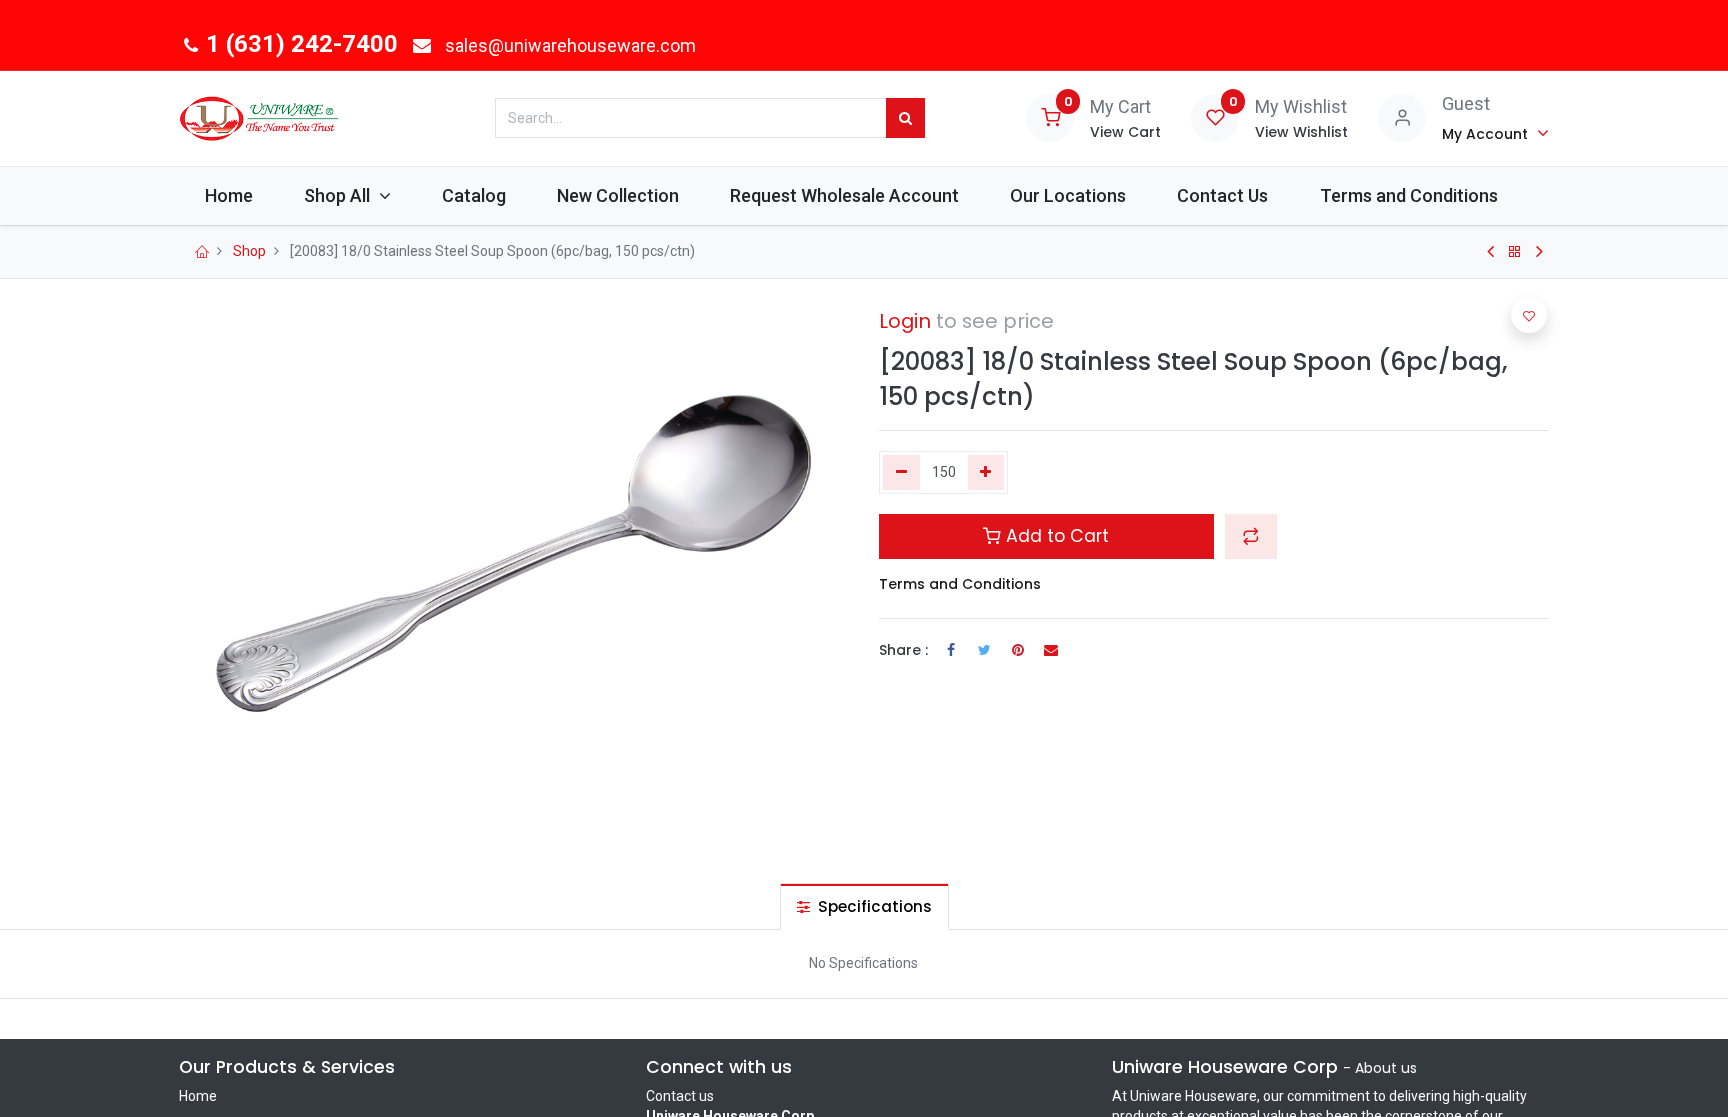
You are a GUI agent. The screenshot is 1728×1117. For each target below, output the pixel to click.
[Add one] (986, 473)
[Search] (905, 118)
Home (198, 1096)
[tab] (864, 906)
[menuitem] (228, 195)
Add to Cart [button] (1055, 536)
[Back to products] (1515, 252)
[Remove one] (901, 473)
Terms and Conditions (960, 584)
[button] (1251, 536)
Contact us (680, 1096)
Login (905, 321)
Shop (249, 251)
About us (1386, 1068)
